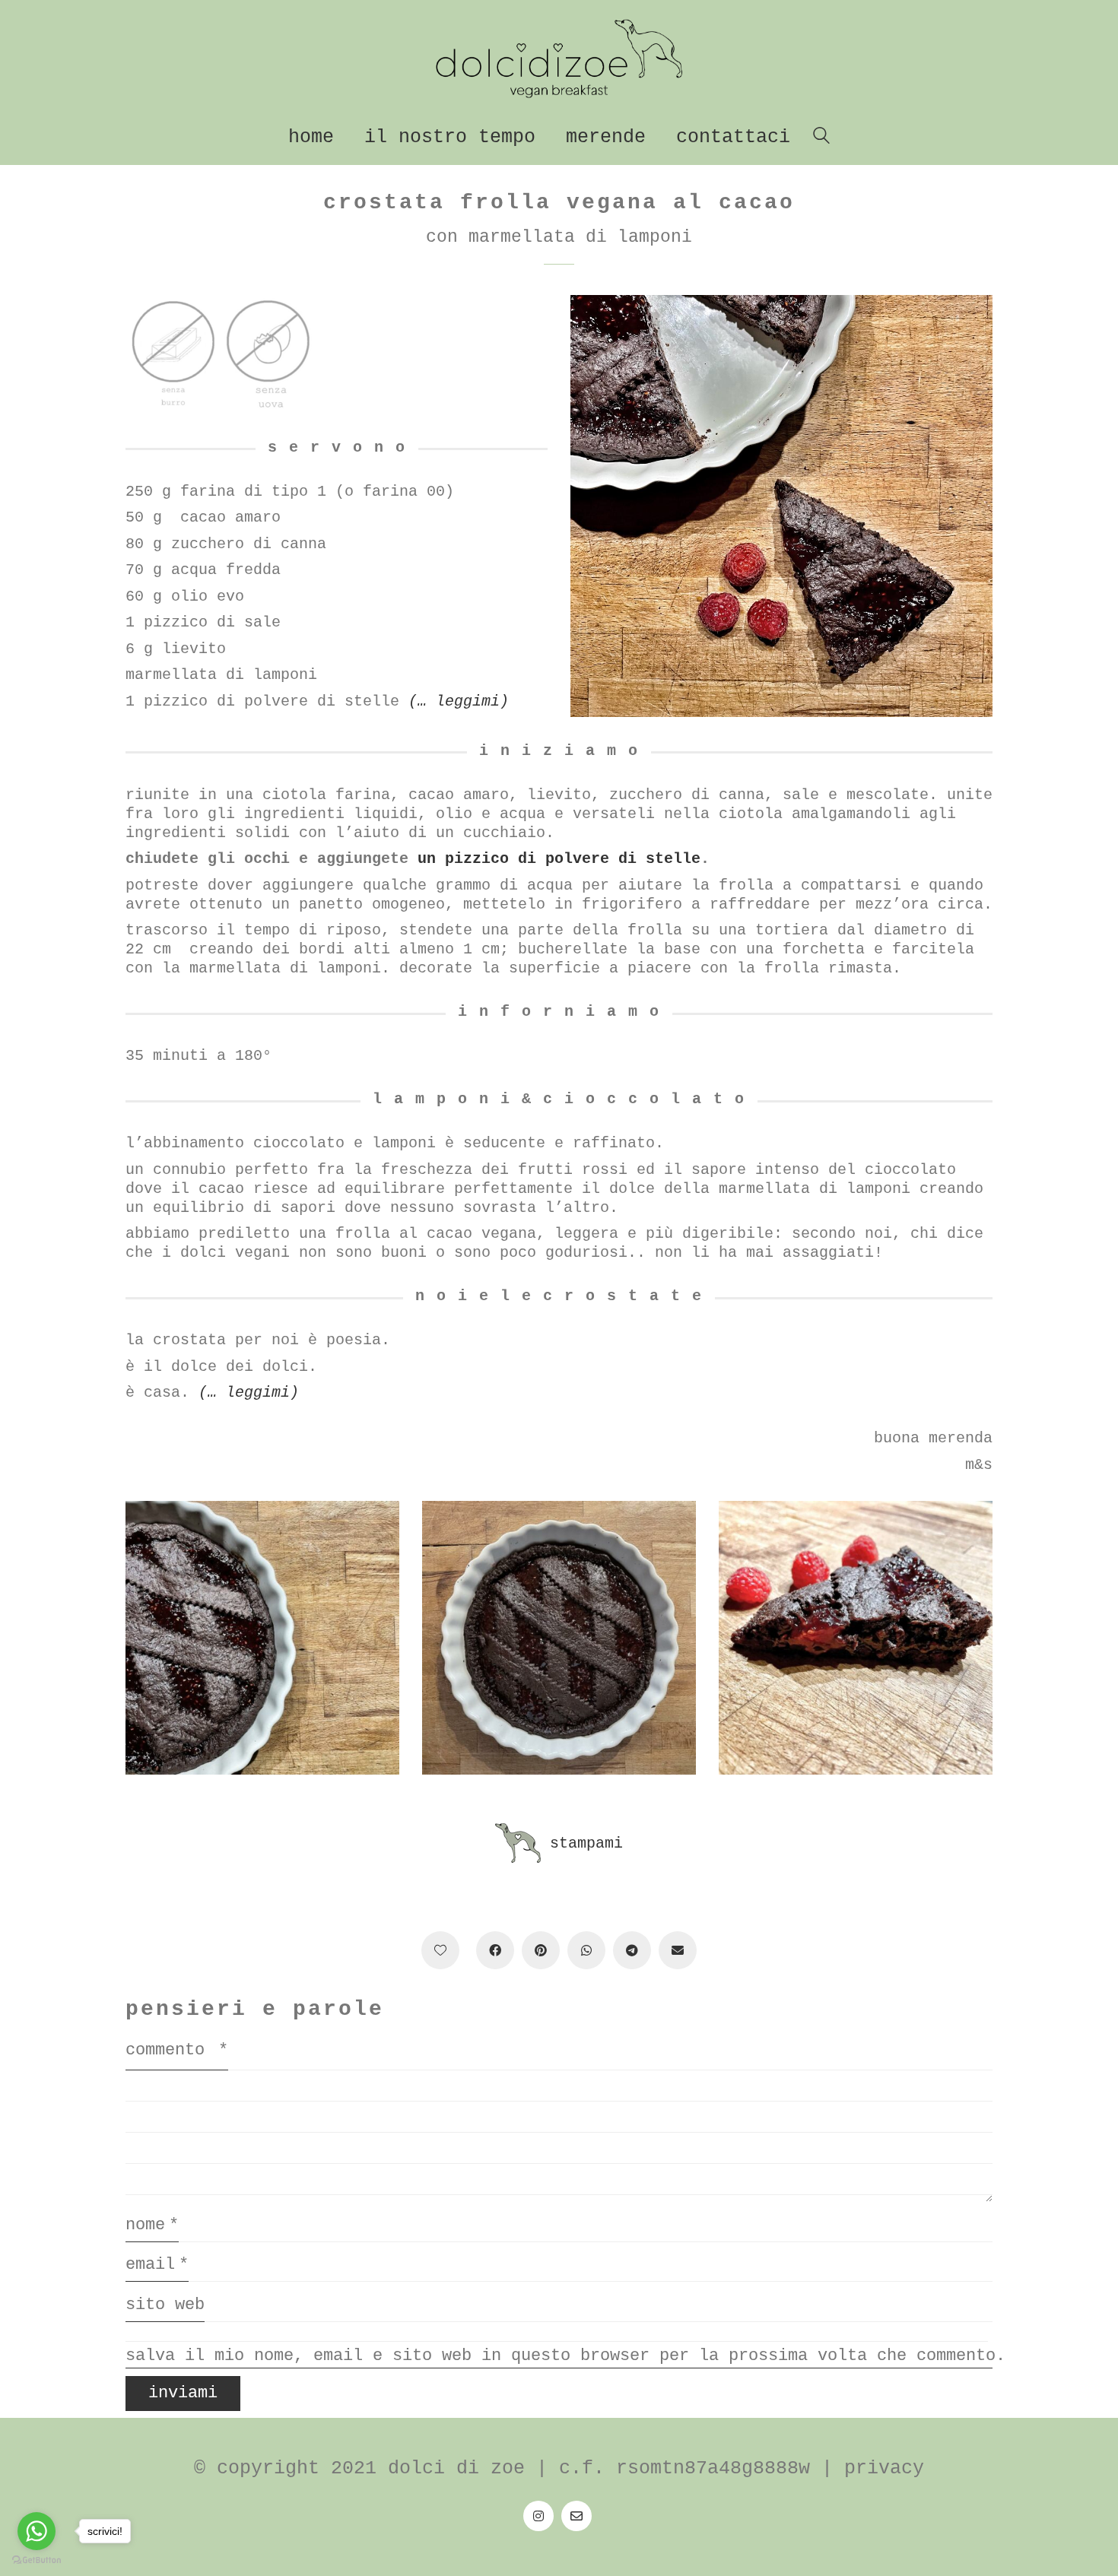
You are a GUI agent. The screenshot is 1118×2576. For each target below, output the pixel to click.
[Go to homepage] (559, 59)
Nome (152, 2225)
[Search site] (821, 139)
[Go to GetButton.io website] (37, 2560)
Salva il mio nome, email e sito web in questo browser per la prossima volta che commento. (559, 2356)
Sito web (165, 2305)
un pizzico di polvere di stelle (559, 859)
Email (157, 2265)
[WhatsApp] (586, 1950)
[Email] (576, 2516)
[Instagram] (538, 2516)
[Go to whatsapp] (37, 2531)
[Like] (440, 1950)
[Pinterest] (541, 1950)
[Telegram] (632, 1950)
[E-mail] (678, 1950)
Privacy (884, 2468)
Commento (177, 2050)
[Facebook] (495, 1950)
